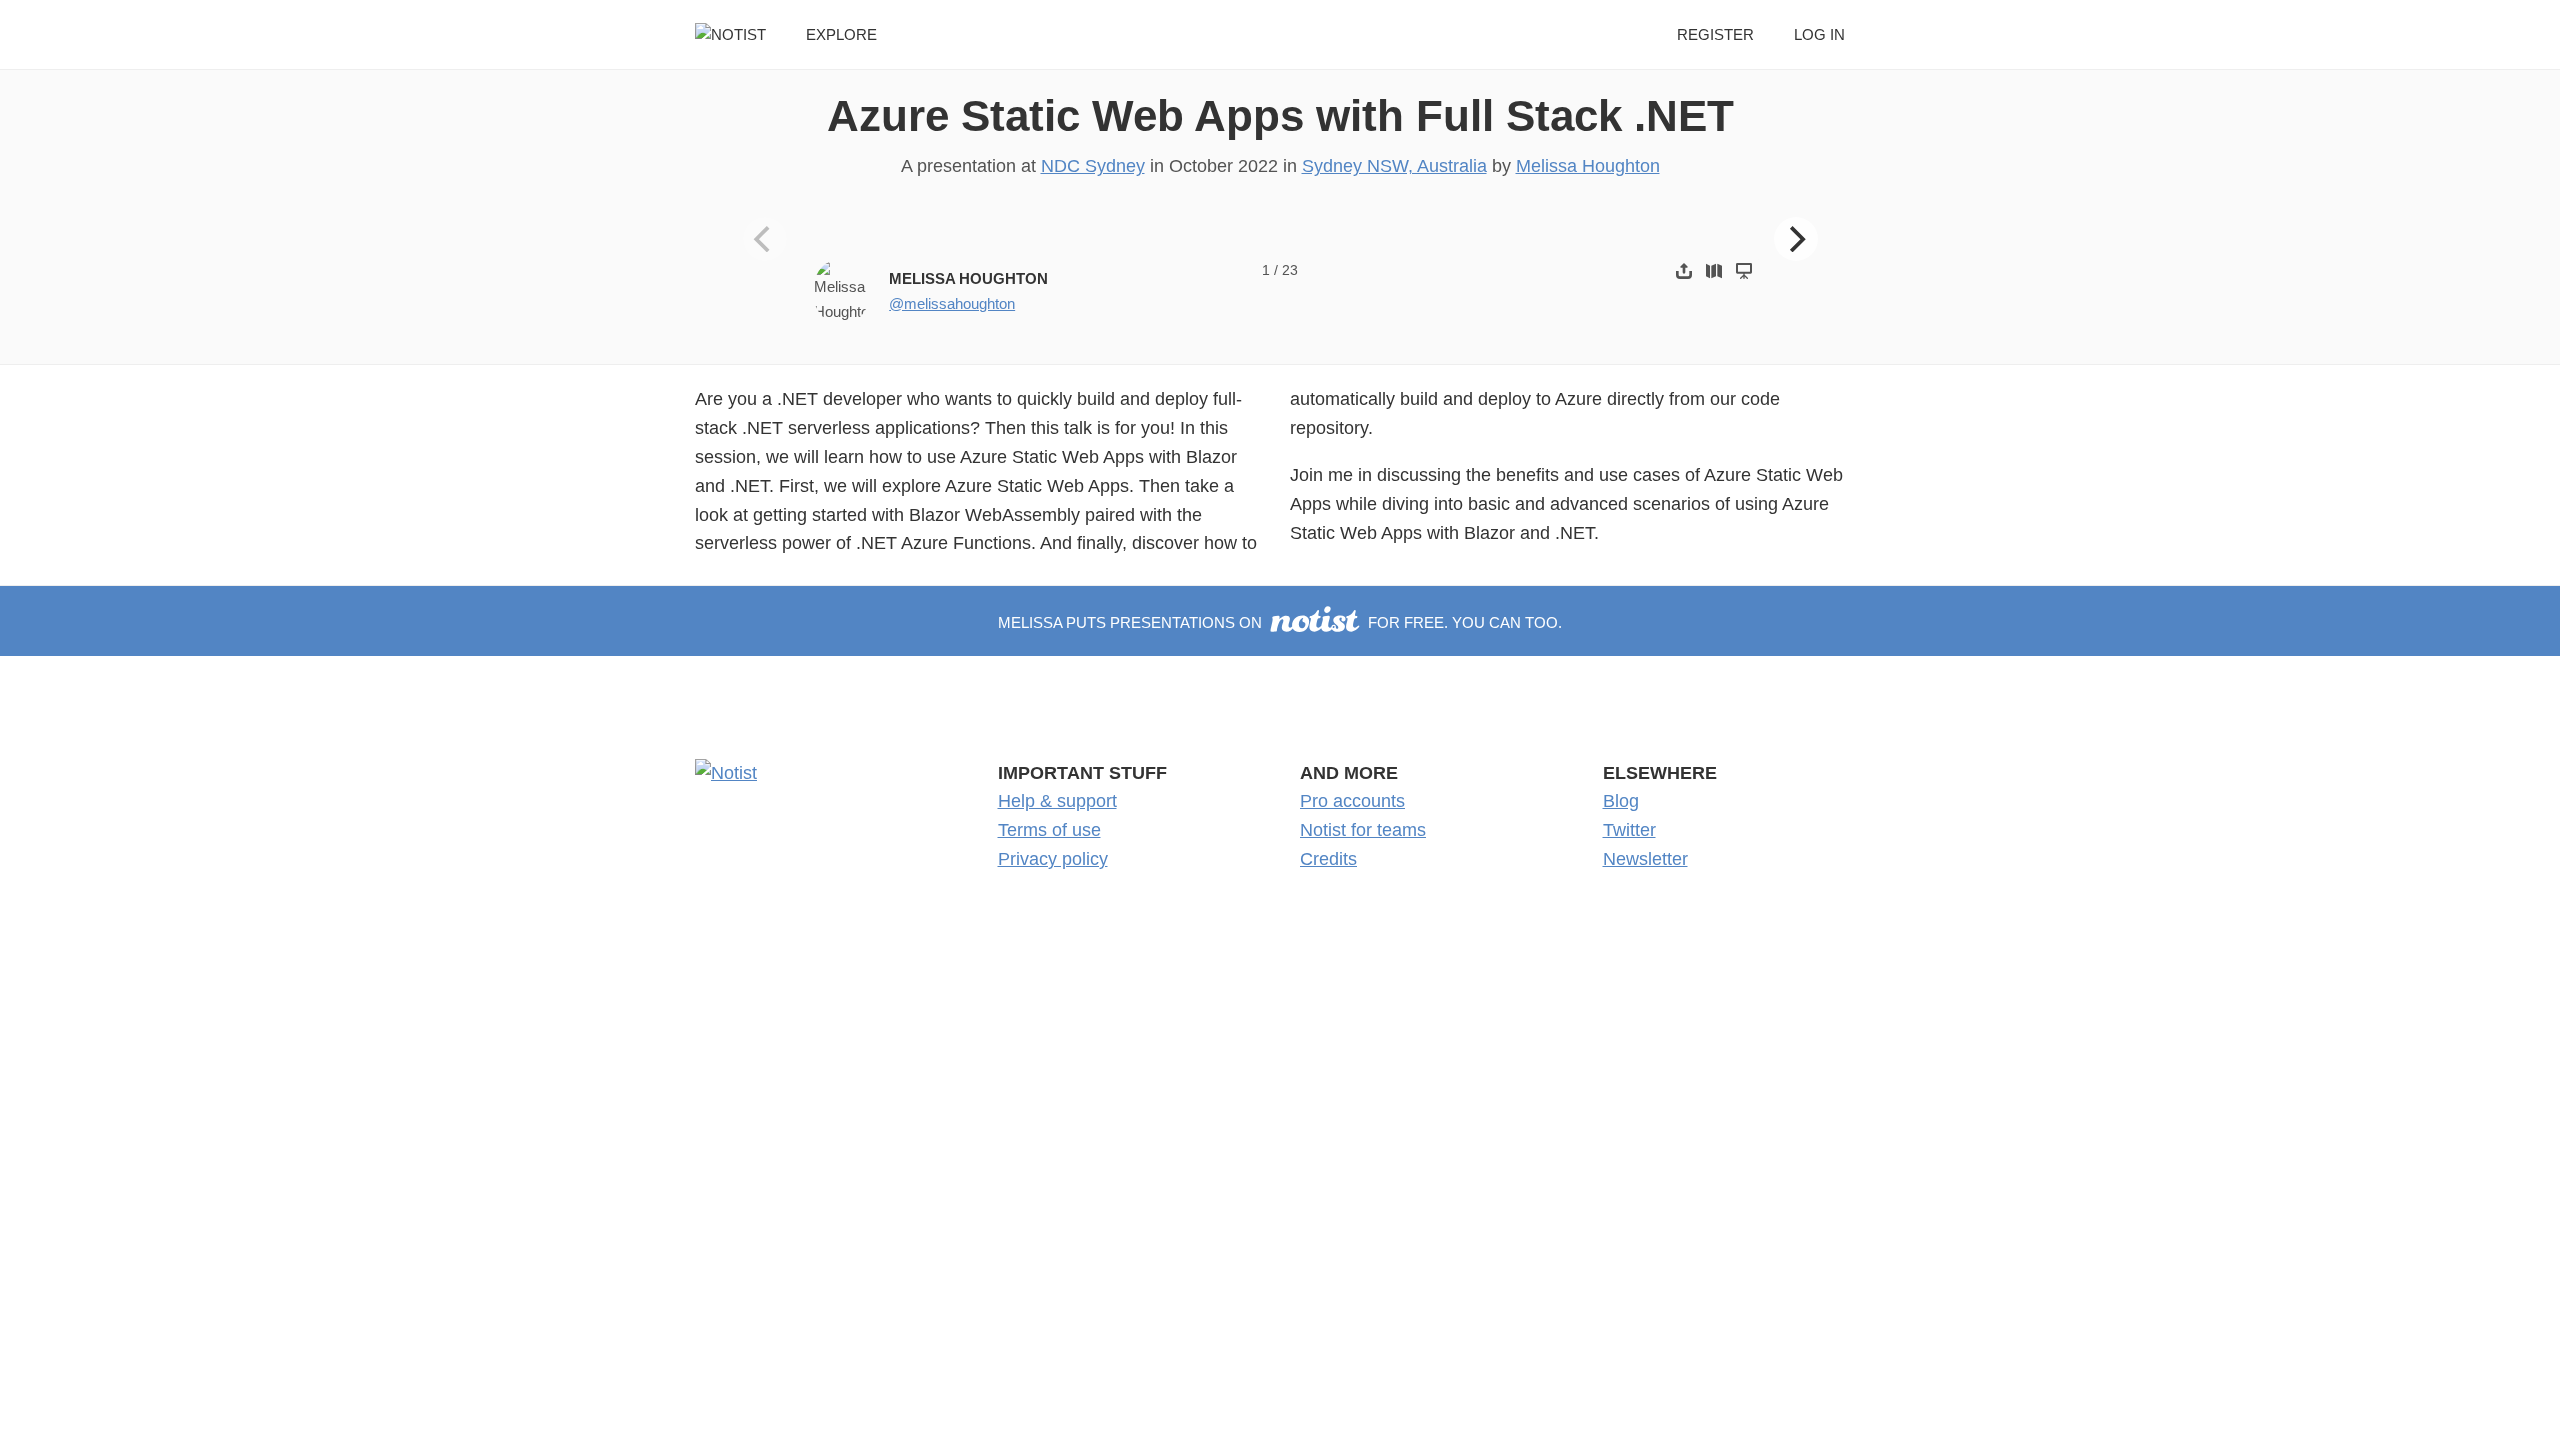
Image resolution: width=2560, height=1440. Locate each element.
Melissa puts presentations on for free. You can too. (1279, 622)
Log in (1819, 34)
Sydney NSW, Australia (1394, 166)
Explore (841, 34)
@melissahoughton (952, 303)
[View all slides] (1714, 270)
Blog (1621, 801)
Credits (1328, 859)
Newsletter (1645, 859)
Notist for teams (1363, 830)
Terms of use (1049, 830)
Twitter (1629, 830)
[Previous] (765, 239)
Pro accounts (1352, 801)
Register (1715, 34)
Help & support (1057, 801)
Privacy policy (1053, 859)
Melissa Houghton (1588, 166)
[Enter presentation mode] (1744, 270)
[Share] (1684, 270)
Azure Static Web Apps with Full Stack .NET (1280, 115)
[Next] (1796, 239)
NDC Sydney (1093, 166)
